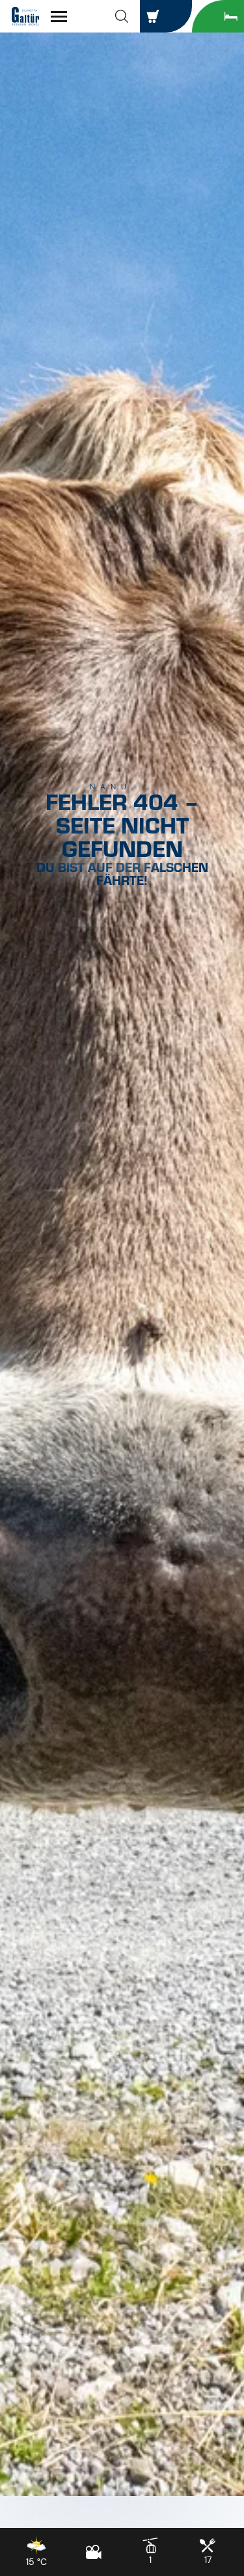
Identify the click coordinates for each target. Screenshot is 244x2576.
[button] (122, 16)
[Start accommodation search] (218, 16)
